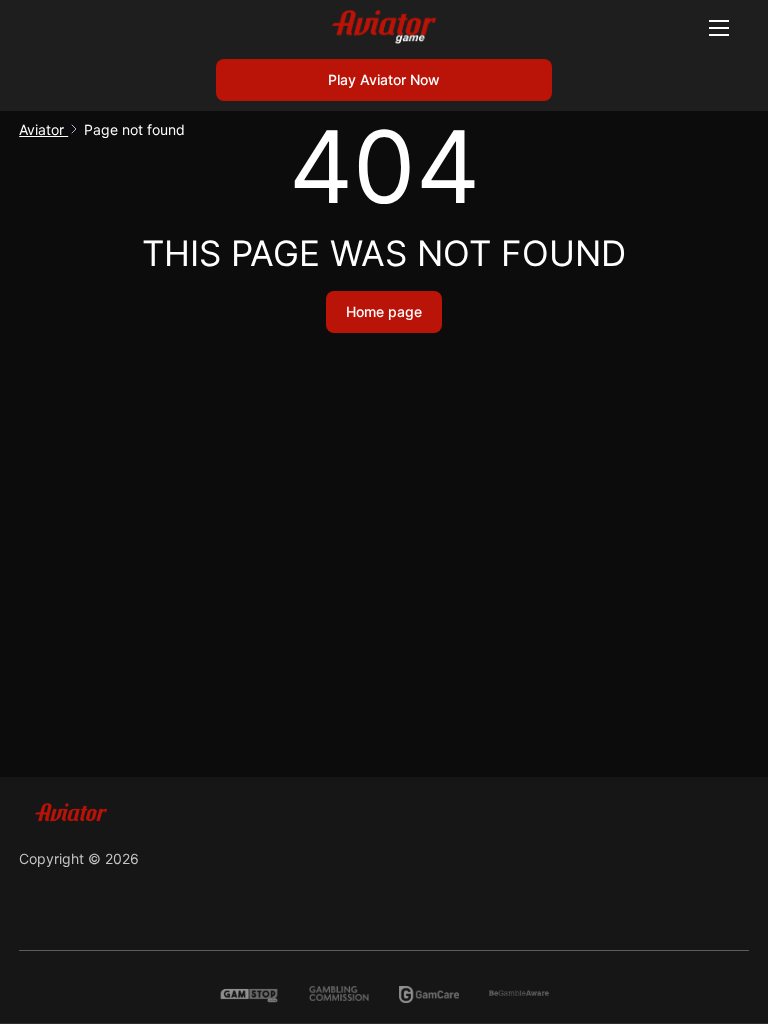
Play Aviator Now (384, 79)
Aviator (43, 129)
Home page (384, 311)
